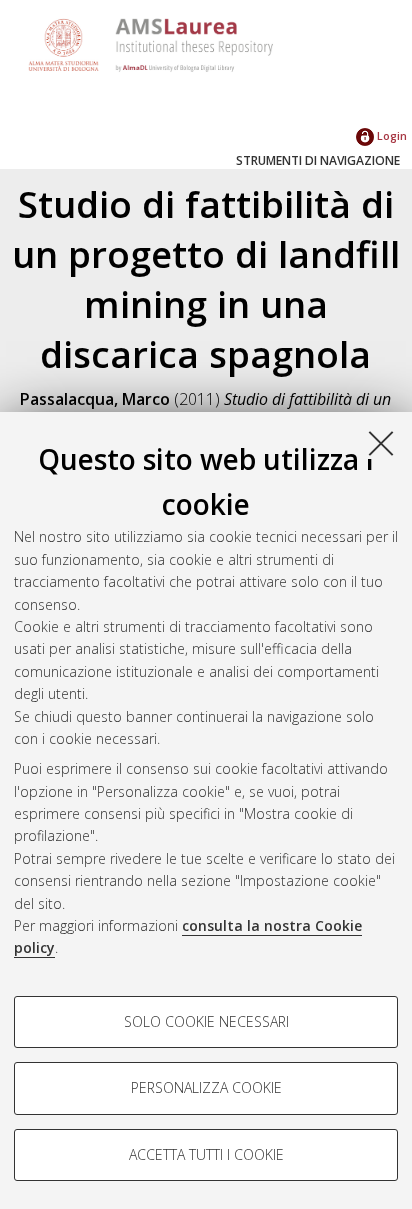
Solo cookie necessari (206, 1021)
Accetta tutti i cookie (206, 1154)
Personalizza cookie (206, 1087)
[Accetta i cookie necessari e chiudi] (381, 443)
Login (390, 135)
